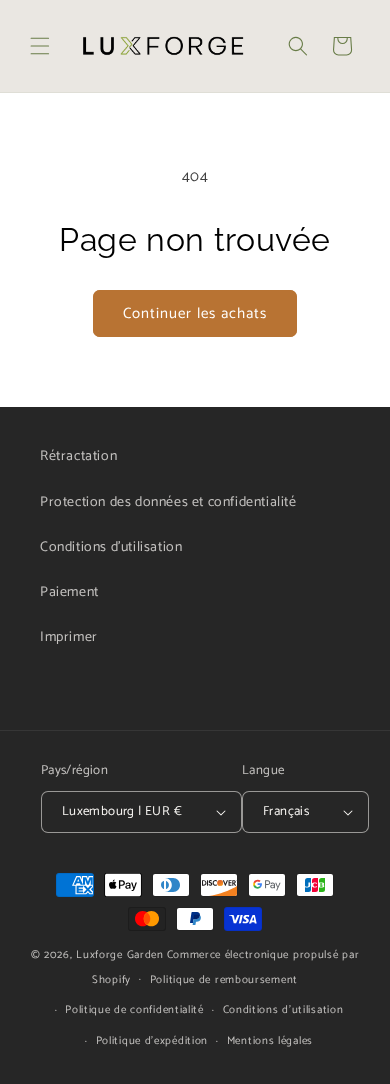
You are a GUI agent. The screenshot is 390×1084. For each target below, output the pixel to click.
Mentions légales (270, 1041)
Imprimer (69, 637)
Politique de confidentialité (134, 1010)
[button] (40, 46)
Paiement (69, 592)
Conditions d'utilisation (111, 547)
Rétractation (78, 456)
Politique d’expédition (152, 1041)
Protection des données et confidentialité (168, 502)
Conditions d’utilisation (283, 1010)
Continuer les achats (195, 313)
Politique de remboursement (224, 980)
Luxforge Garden (120, 955)
